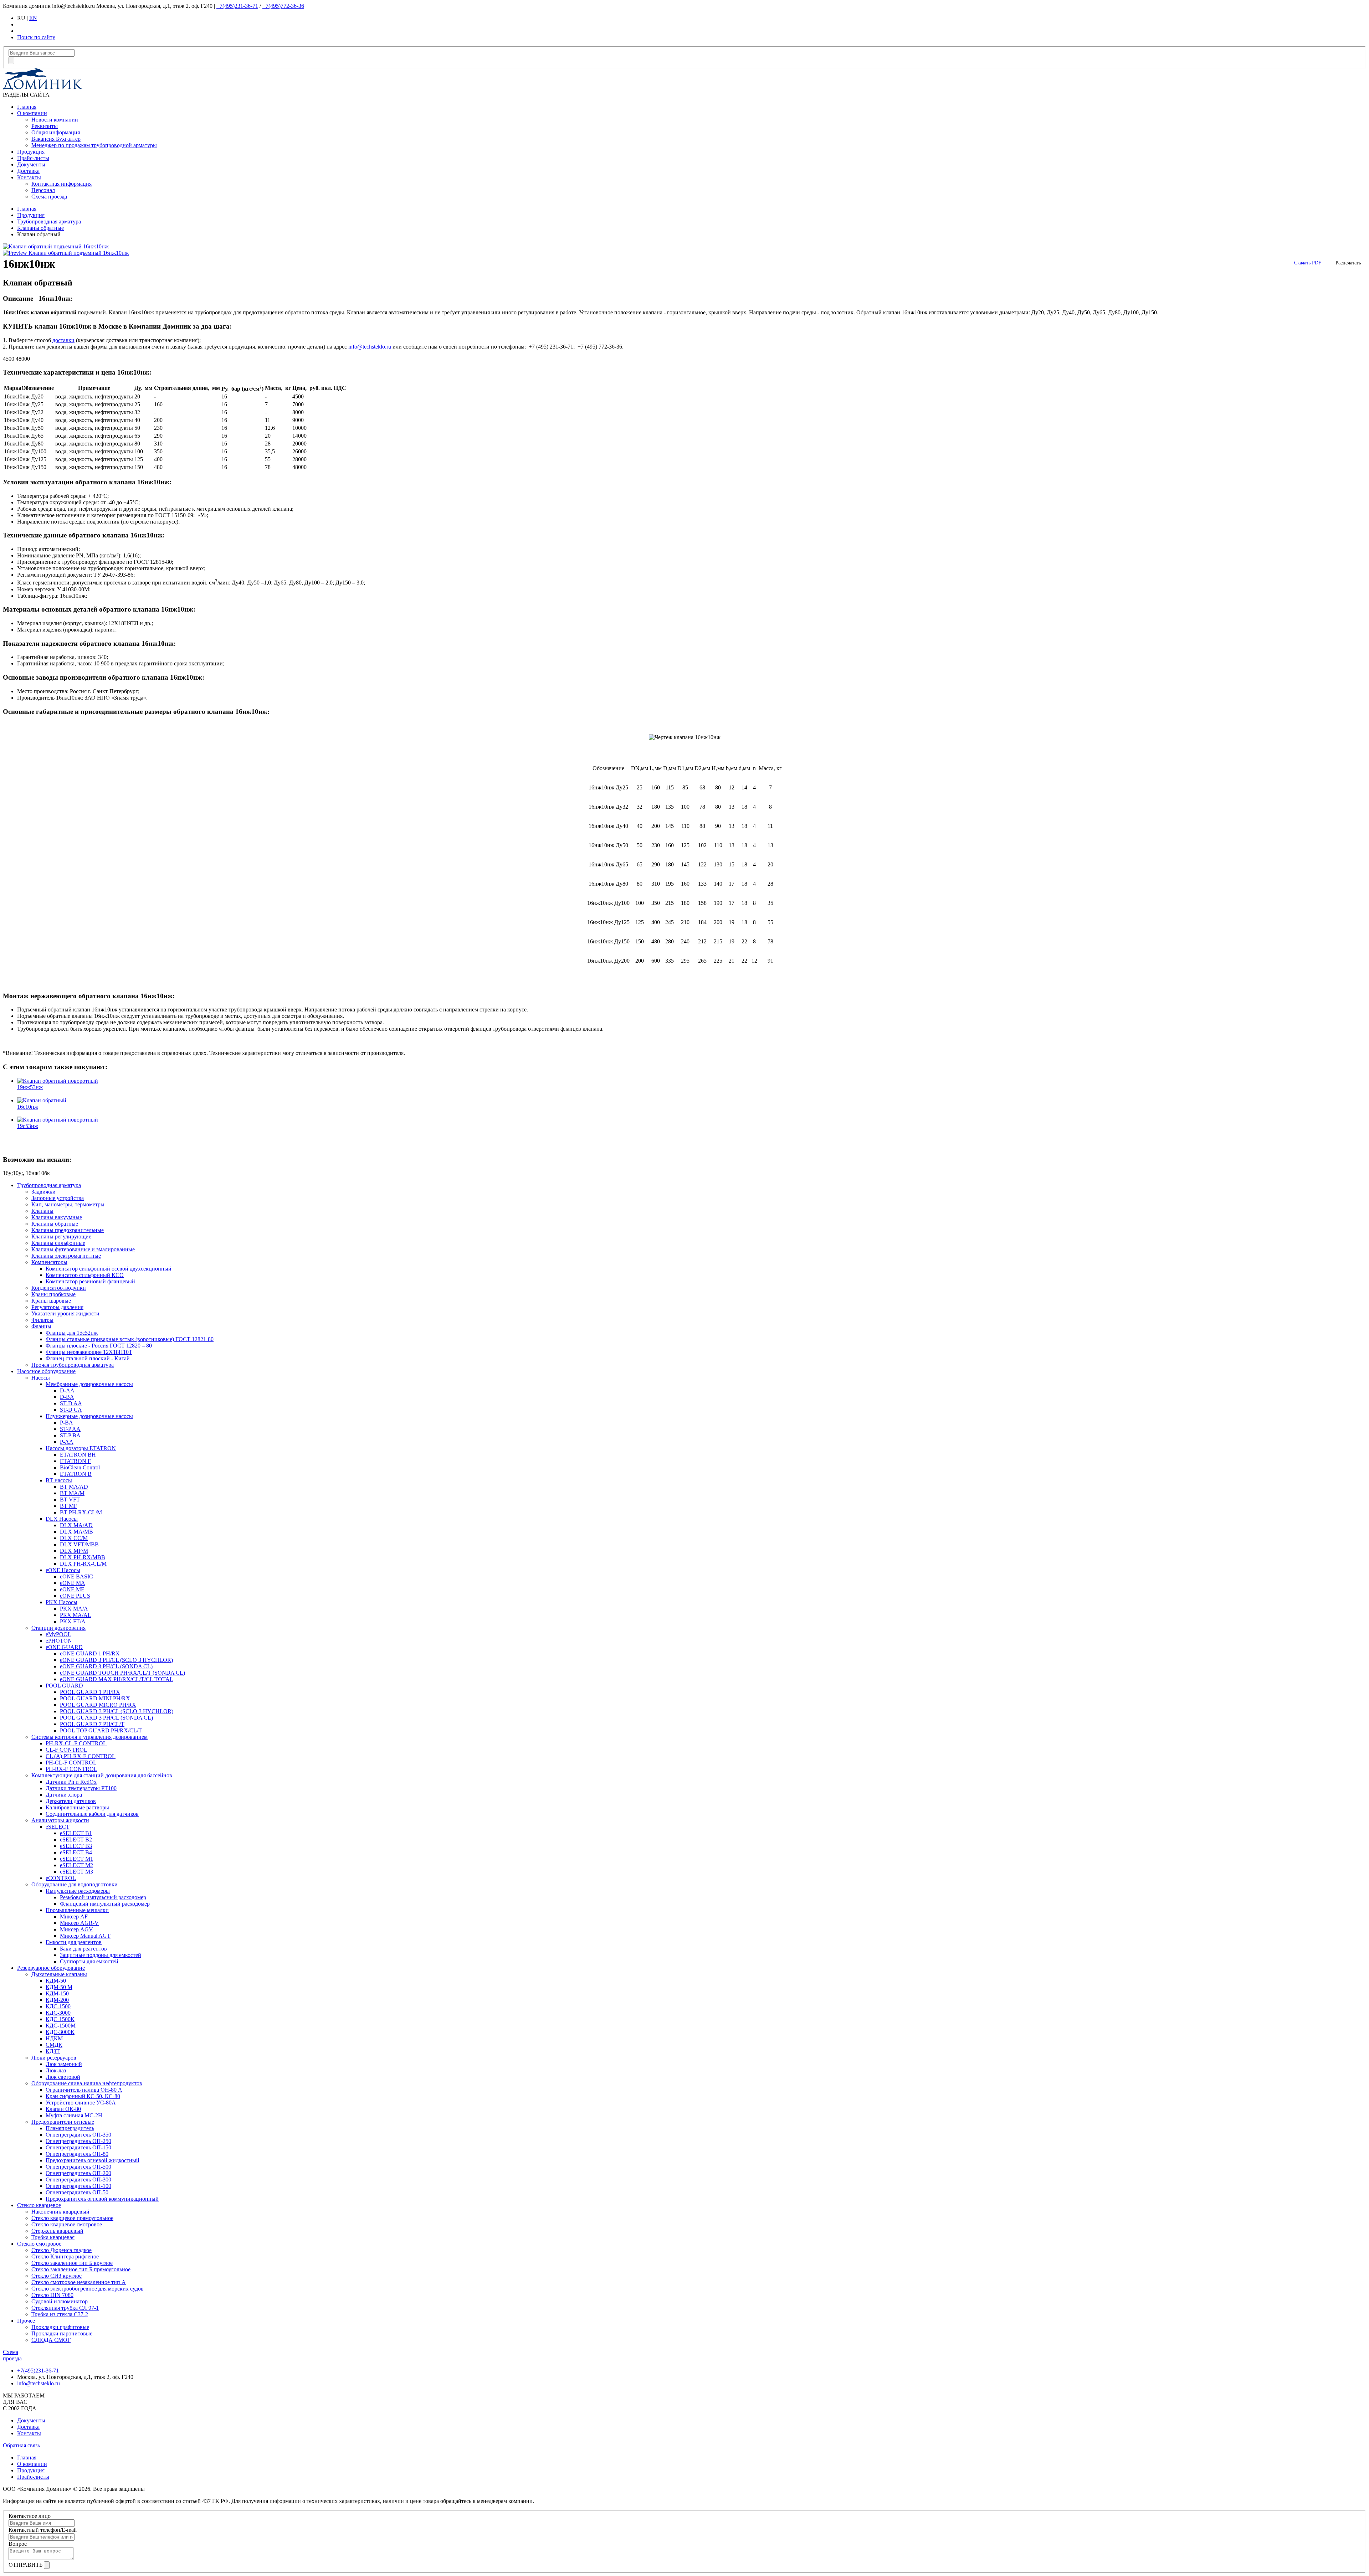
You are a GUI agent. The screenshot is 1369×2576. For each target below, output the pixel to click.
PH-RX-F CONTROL (71, 1769)
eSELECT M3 (76, 1872)
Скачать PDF (1308, 263)
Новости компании (55, 120)
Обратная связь (21, 2445)
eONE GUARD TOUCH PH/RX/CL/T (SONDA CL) (122, 1673)
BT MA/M (72, 1493)
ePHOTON (59, 1641)
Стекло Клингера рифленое (65, 2256)
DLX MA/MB (76, 1532)
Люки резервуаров (54, 2058)
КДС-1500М (61, 2026)
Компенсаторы (49, 1262)
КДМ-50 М (59, 1987)
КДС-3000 (58, 2013)
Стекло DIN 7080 (52, 2295)
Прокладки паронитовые (62, 2333)
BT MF (68, 1506)
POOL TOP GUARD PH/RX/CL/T (101, 1730)
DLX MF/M (74, 1551)
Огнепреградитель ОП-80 (77, 2154)
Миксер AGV (76, 1929)
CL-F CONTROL (66, 1750)
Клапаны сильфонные (58, 1243)
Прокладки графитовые (60, 2327)
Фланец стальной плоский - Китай (88, 1358)
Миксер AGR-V (79, 1923)
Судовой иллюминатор (60, 2301)
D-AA (67, 1390)
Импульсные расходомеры (78, 1891)
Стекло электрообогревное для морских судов (88, 2289)
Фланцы (41, 1326)
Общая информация (56, 132)
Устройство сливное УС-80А (81, 2103)
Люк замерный (64, 2064)
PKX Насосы (61, 1602)
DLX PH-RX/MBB (83, 1557)
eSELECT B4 (76, 1852)
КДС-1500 (58, 2006)
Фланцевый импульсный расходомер (105, 1904)
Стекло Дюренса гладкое (61, 2250)
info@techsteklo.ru (370, 347)
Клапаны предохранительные (68, 1230)
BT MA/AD (74, 1487)
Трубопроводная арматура (49, 221)
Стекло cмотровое (39, 2244)
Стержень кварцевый (57, 2231)
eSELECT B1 (76, 1833)
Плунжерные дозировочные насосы (89, 1416)
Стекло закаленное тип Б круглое (72, 2263)
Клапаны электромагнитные (66, 1256)
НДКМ (54, 2038)
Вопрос (18, 2544)
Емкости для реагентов (74, 1942)
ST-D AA (71, 1403)
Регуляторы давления (57, 1307)
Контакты (29, 177)
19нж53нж (30, 1087)
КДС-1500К (60, 2019)
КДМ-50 (56, 1981)
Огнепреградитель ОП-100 (78, 2186)
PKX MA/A (74, 1609)
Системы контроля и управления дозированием (89, 1737)
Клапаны (42, 1211)
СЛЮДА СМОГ (51, 2340)
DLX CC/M (74, 1538)
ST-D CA (71, 1410)
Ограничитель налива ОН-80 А (84, 2090)
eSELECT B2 (76, 1840)
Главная (27, 107)
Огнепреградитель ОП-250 (78, 2141)
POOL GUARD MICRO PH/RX (98, 1705)
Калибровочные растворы (77, 1807)
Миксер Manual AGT (85, 1936)
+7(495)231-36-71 (237, 6)
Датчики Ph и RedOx (71, 1782)
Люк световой (63, 2077)
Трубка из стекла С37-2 (60, 2314)
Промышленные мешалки (77, 1910)
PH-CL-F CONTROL (71, 1763)
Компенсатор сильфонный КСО (85, 1275)
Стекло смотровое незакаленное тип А (79, 2282)
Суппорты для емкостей (89, 1961)
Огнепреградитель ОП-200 (78, 2173)
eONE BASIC (76, 1576)
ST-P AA (70, 1429)
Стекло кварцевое (39, 2205)
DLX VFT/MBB (79, 1544)
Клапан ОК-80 (63, 2109)
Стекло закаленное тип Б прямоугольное (81, 2269)
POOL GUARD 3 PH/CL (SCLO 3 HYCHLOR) (117, 1711)
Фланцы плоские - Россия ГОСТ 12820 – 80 (99, 1346)
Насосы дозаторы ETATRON (81, 1448)
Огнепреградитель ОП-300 (78, 2180)
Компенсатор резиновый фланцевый (90, 1281)
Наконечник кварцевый (60, 2212)
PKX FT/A (73, 1621)
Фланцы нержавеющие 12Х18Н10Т (89, 1352)
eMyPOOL (58, 1634)
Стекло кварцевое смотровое (67, 2224)
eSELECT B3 (76, 1846)
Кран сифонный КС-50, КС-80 (83, 2096)
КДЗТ (53, 2051)
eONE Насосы (63, 1570)
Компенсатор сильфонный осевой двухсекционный (109, 1269)
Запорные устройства (58, 1198)
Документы (31, 164)
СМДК (54, 2045)
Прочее (26, 2321)
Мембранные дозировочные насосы (89, 1384)
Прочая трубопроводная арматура (73, 1365)
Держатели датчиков (71, 1801)
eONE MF (72, 1589)
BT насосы (59, 1480)
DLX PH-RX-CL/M (83, 1564)
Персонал (43, 190)
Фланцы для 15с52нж (72, 1333)
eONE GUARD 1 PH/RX (90, 1653)
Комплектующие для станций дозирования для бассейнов (102, 1775)
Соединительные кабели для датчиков (92, 1814)
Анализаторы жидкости (60, 1820)
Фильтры (42, 1320)
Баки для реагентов (83, 1949)
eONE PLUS (75, 1596)
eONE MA (73, 1583)
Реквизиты (45, 126)
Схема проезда (49, 197)
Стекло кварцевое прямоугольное (72, 2218)
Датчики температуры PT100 (81, 1788)
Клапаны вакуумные (57, 1217)
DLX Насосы (62, 1519)
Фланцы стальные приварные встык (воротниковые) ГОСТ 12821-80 (130, 1339)
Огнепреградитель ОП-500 (78, 2167)
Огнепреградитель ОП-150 (78, 2147)
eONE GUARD (64, 1647)
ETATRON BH (78, 1455)
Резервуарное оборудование (51, 1968)
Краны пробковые (53, 1294)
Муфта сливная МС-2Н (74, 2115)
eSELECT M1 (76, 1859)
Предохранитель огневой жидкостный (93, 2160)
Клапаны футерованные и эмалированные (83, 1249)
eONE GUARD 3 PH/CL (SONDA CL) (106, 1666)
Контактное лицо (30, 2516)
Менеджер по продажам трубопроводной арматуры (94, 145)
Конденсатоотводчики (59, 1288)
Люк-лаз (56, 2070)
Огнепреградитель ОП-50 (77, 2192)
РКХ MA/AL (76, 1615)
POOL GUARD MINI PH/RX (95, 1698)
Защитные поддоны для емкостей (101, 1955)
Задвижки (43, 1192)
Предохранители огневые (63, 2122)
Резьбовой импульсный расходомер (103, 1897)
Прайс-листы (33, 158)
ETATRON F (75, 1461)
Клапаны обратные (40, 228)
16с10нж (28, 1107)
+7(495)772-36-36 (283, 6)
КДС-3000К (60, 2032)
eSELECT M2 (76, 1865)
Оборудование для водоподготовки (75, 1884)
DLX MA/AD (76, 1525)
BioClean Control (80, 1467)
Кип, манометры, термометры (68, 1204)
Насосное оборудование (46, 1371)
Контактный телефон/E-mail (43, 2530)
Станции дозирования (58, 1628)
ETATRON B (76, 1474)
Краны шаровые (51, 1301)
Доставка (28, 171)
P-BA (66, 1423)
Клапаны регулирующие (61, 1237)
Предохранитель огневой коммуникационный (102, 2199)
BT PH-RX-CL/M (81, 1512)
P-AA (67, 1442)
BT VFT (70, 1500)
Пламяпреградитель (70, 2128)
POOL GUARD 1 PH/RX (90, 1692)
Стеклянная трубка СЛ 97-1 (65, 2308)
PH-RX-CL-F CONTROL (76, 1743)
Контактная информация (61, 184)
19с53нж (28, 1126)
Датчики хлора (64, 1795)
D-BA (67, 1397)
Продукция (31, 152)
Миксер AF (74, 1916)
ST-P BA (70, 1435)
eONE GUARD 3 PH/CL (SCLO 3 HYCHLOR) (116, 1660)
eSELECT (58, 1827)
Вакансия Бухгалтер (56, 139)
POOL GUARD (64, 1686)
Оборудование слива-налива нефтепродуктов (87, 2083)
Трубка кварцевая (53, 2237)
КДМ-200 (57, 2000)
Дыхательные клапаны (59, 1974)
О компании (32, 113)
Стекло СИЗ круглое (57, 2276)
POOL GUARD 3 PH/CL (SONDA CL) (106, 1718)
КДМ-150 (57, 1993)
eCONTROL (61, 1878)
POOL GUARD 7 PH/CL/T (92, 1724)
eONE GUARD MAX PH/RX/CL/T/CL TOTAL (117, 1679)
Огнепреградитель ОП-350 (78, 2135)
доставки (63, 340)
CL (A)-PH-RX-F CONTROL (81, 1756)
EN (33, 18)
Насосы (41, 1378)
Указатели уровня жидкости (65, 1313)
